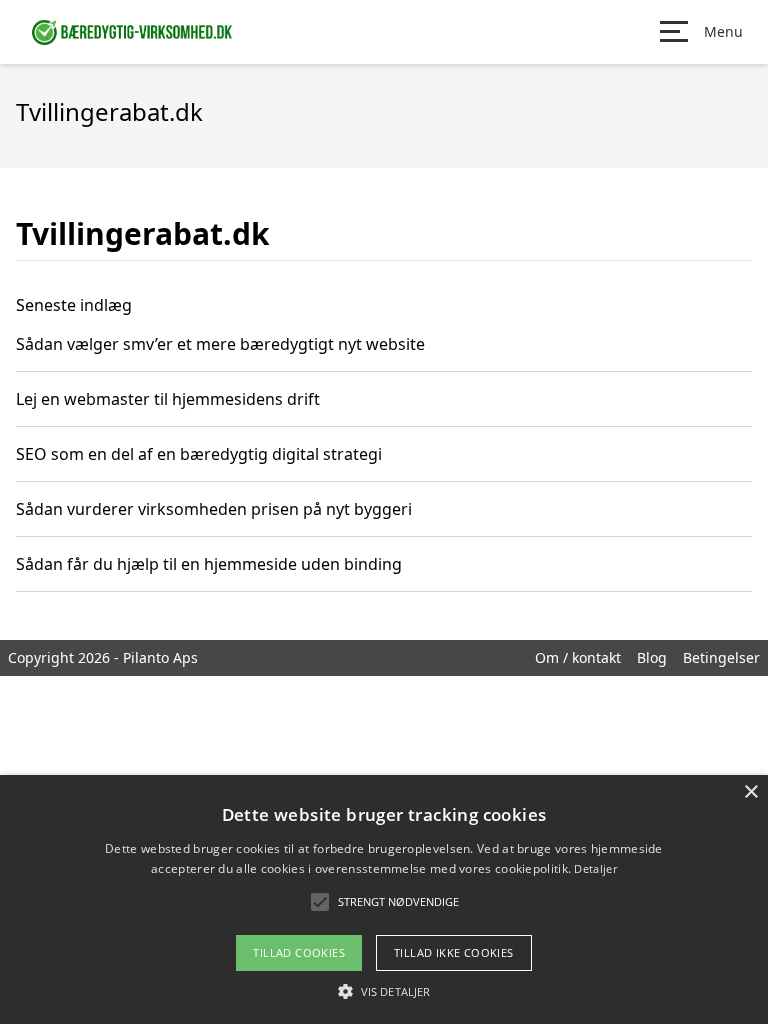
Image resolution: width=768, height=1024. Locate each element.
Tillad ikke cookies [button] (454, 952)
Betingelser (721, 657)
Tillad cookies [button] (299, 952)
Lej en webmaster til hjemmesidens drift (168, 399)
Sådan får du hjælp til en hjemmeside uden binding (209, 564)
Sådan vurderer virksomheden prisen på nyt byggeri (214, 509)
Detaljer (595, 868)
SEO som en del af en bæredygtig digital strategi (199, 454)
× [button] (750, 792)
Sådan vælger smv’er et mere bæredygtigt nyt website (220, 344)
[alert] (384, 899)
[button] (384, 991)
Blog (652, 657)
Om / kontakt (578, 657)
